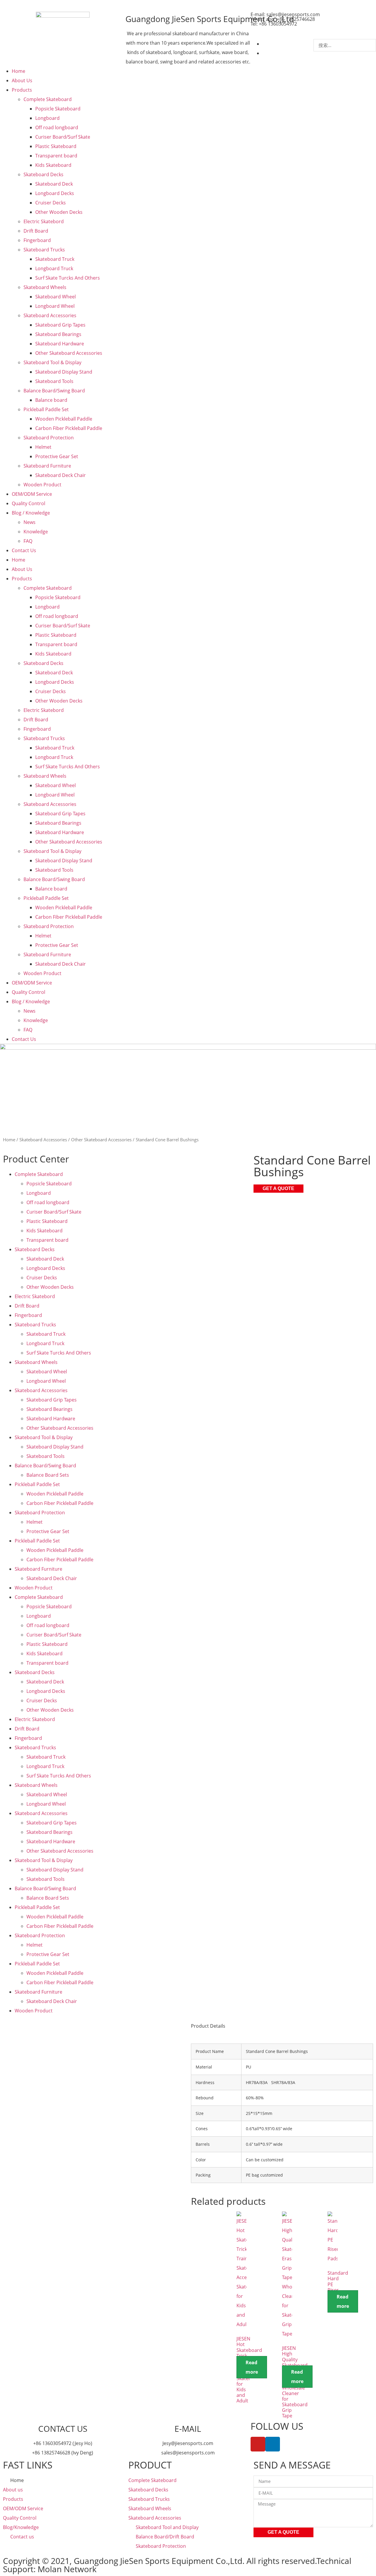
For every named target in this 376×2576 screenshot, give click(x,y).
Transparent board (56, 156)
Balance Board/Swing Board (54, 391)
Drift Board (36, 231)
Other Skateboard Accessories (69, 353)
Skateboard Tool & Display (52, 362)
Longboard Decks (55, 193)
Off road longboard (57, 127)
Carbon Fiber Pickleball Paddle (69, 428)
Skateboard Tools (54, 381)
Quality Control (28, 503)
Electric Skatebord (44, 221)
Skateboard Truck (55, 259)
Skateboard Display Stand (64, 372)
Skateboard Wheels (45, 287)
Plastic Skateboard (56, 146)
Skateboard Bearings (58, 334)
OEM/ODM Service (32, 494)
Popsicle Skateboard (58, 109)
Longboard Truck (54, 268)
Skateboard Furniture (47, 466)
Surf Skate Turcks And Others (68, 278)
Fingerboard (37, 240)
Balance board (51, 400)
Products (22, 90)
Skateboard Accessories (50, 315)
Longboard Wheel (55, 306)
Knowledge (36, 532)
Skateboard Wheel (56, 297)
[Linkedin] (273, 2444)
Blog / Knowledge (31, 513)
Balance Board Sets (48, 1475)
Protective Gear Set (57, 456)
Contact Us (24, 550)
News (30, 522)
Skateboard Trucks (44, 250)
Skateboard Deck (54, 184)
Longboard (47, 118)
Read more (252, 2367)
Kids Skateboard (53, 165)
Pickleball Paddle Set (46, 409)
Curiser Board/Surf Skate (63, 137)
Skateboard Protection (49, 438)
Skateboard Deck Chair (61, 475)
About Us (22, 80)
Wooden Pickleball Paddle (64, 419)
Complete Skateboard (48, 99)
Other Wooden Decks (59, 212)
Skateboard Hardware (60, 344)
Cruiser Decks (51, 203)
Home (19, 71)
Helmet (43, 447)
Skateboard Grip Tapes (60, 325)
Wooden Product (42, 485)
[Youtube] (258, 2444)
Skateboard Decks (43, 174)
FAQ (28, 541)
